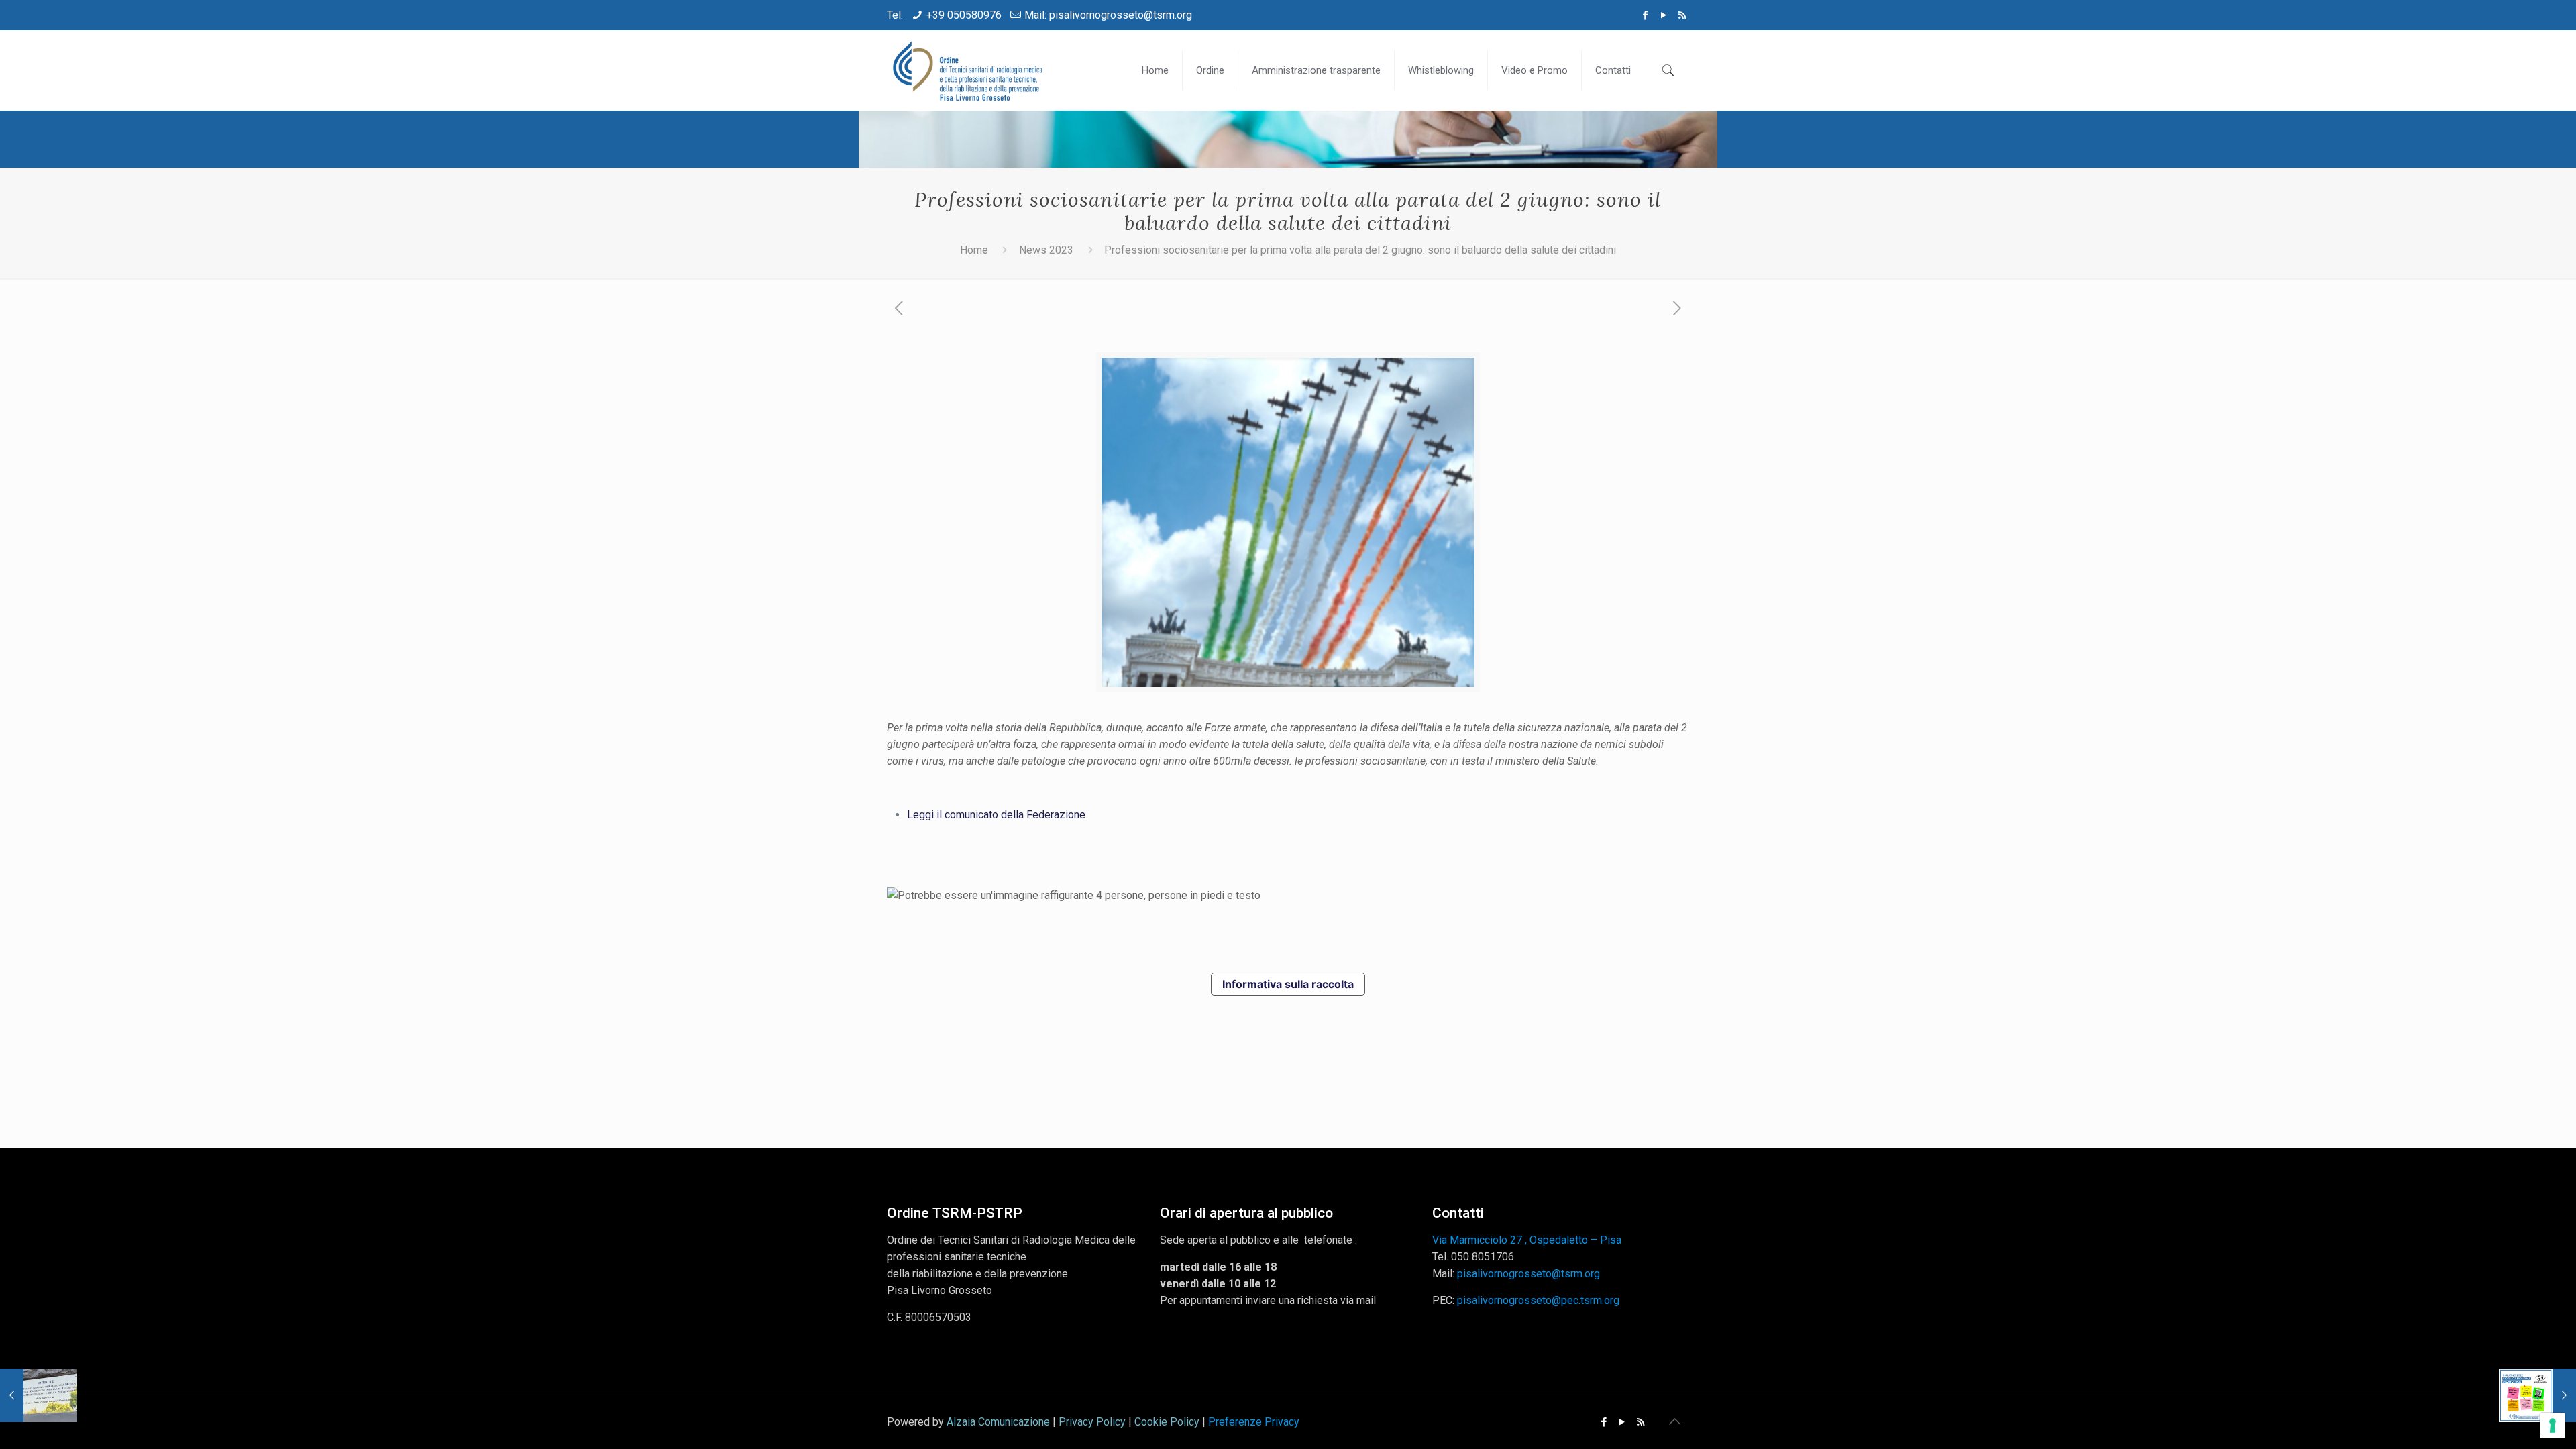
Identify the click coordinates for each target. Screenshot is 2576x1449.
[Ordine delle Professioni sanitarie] (969, 70)
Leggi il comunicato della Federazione (996, 815)
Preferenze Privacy (1254, 1422)
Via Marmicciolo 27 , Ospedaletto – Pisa (1527, 1240)
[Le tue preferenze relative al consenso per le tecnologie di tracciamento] (2553, 1426)
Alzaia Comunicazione (998, 1422)
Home (974, 250)
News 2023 (1046, 250)
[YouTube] (1664, 15)
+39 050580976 (964, 15)
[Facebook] (1646, 15)
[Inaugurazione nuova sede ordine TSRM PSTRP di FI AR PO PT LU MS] (39, 1395)
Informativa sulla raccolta (1288, 984)
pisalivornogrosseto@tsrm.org (1528, 1274)
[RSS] (1682, 15)
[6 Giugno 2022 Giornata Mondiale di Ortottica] (2537, 1395)
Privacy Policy (1092, 1422)
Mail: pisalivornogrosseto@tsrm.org (1108, 15)
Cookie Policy (1167, 1422)
